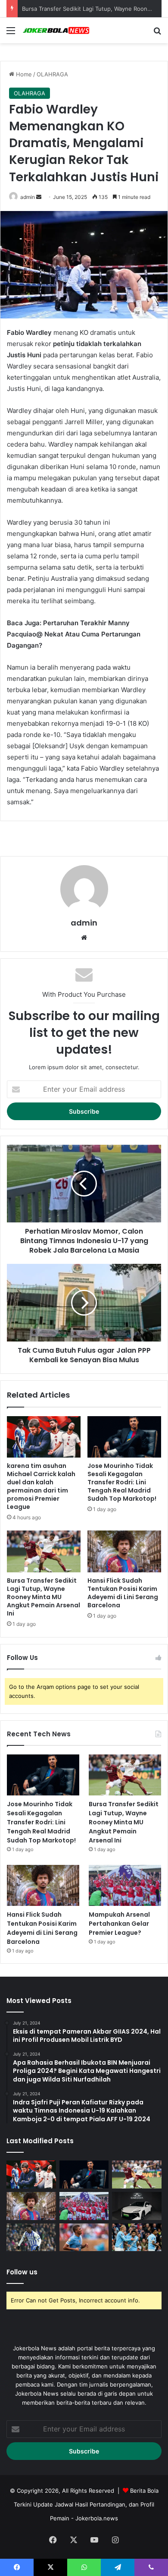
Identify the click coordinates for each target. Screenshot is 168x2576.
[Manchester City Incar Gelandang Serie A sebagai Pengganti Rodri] (84, 2237)
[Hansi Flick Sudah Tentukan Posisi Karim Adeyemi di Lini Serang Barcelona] (124, 1551)
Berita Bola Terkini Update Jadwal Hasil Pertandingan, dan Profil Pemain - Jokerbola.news (86, 2504)
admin (28, 197)
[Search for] (157, 33)
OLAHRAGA (52, 74)
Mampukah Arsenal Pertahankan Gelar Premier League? (119, 1924)
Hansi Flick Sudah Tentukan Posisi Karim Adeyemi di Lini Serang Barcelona (123, 1593)
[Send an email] (39, 197)
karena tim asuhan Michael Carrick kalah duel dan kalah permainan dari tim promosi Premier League (41, 1486)
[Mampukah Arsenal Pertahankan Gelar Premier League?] (125, 1885)
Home (23, 74)
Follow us (22, 2272)
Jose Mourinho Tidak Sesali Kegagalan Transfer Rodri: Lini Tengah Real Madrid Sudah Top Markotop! (122, 1482)
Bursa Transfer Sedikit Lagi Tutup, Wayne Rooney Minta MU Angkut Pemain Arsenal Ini (44, 1597)
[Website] (84, 938)
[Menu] (11, 33)
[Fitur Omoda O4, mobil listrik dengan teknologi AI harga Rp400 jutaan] (137, 2206)
